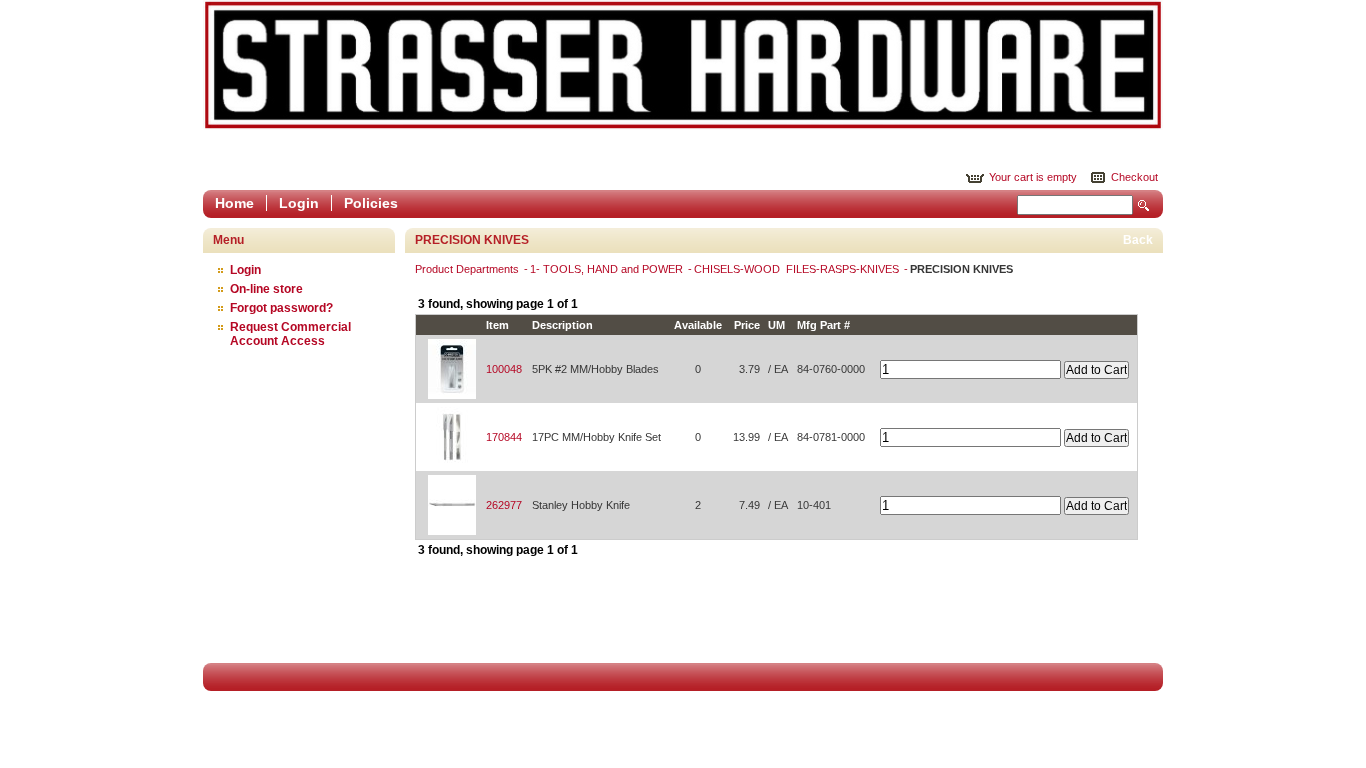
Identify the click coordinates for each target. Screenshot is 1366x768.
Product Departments (468, 269)
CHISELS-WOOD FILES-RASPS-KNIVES (798, 269)
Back (1138, 240)
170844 (504, 437)
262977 (504, 505)
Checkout (1134, 177)
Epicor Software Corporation (683, 65)
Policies (371, 203)
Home (234, 203)
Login (299, 203)
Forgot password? (281, 308)
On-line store (266, 289)
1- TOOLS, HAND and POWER (608, 269)
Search (1144, 205)
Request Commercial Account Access (290, 334)
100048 (504, 369)
